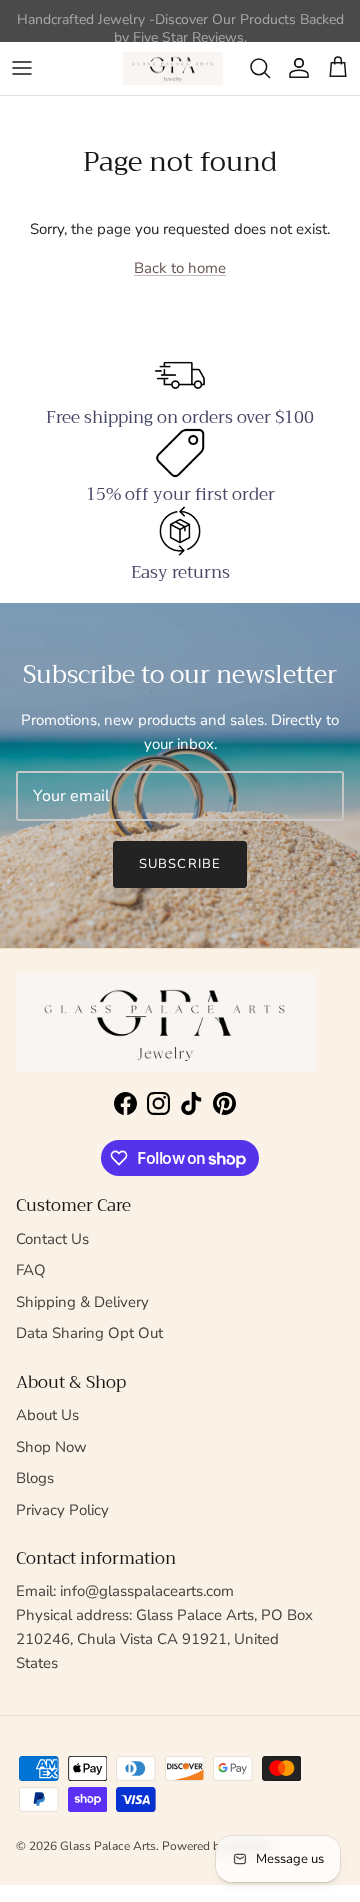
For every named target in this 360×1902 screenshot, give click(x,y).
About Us (47, 1415)
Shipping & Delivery (82, 1302)
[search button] (260, 68)
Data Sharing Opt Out (89, 1333)
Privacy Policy (62, 1510)
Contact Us (52, 1239)
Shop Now (51, 1447)
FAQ (31, 1270)
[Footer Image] (166, 1023)
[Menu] (22, 68)
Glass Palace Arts (108, 1846)
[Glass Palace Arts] (173, 68)
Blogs (35, 1478)
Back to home (180, 268)
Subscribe (179, 864)
